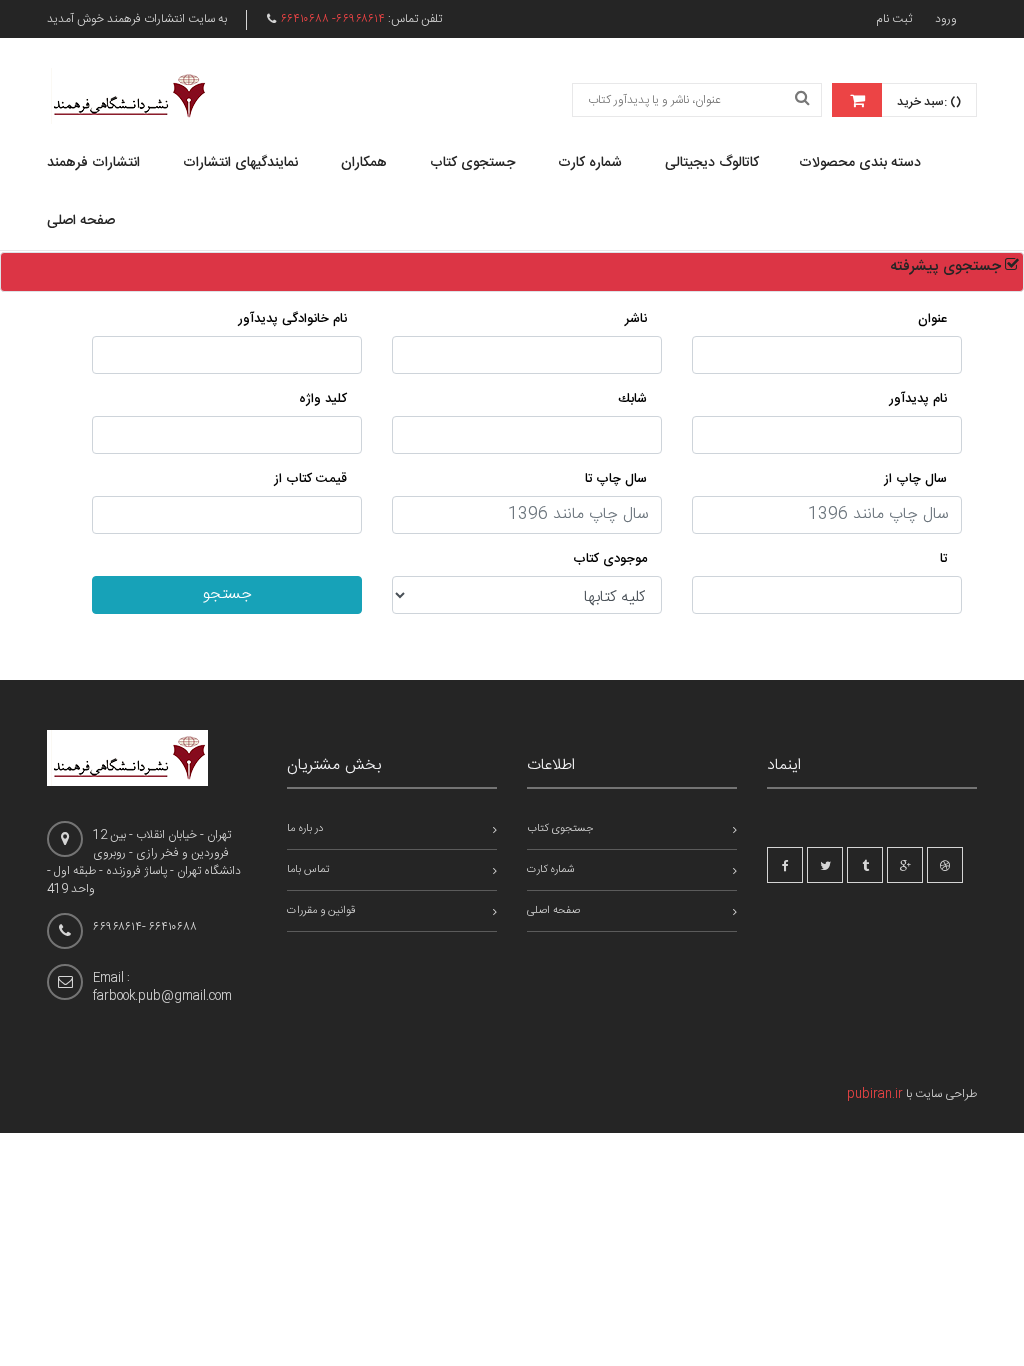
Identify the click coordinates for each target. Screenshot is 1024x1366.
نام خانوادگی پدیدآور (292, 319)
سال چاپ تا (616, 479)
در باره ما (305, 829)
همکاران (364, 163)
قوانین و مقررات (321, 911)
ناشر (636, 319)
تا (943, 559)
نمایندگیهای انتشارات (240, 163)
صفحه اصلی (81, 221)
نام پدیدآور (918, 399)
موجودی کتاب (610, 559)
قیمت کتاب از (310, 479)
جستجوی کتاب (472, 163)
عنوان (932, 319)
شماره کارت (590, 163)
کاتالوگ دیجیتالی (712, 163)
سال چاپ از (915, 479)
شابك (632, 399)
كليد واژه (323, 399)
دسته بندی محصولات (860, 163)
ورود (946, 19)
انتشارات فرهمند (93, 163)
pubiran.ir (875, 1094)
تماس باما (308, 870)
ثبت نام (894, 19)
